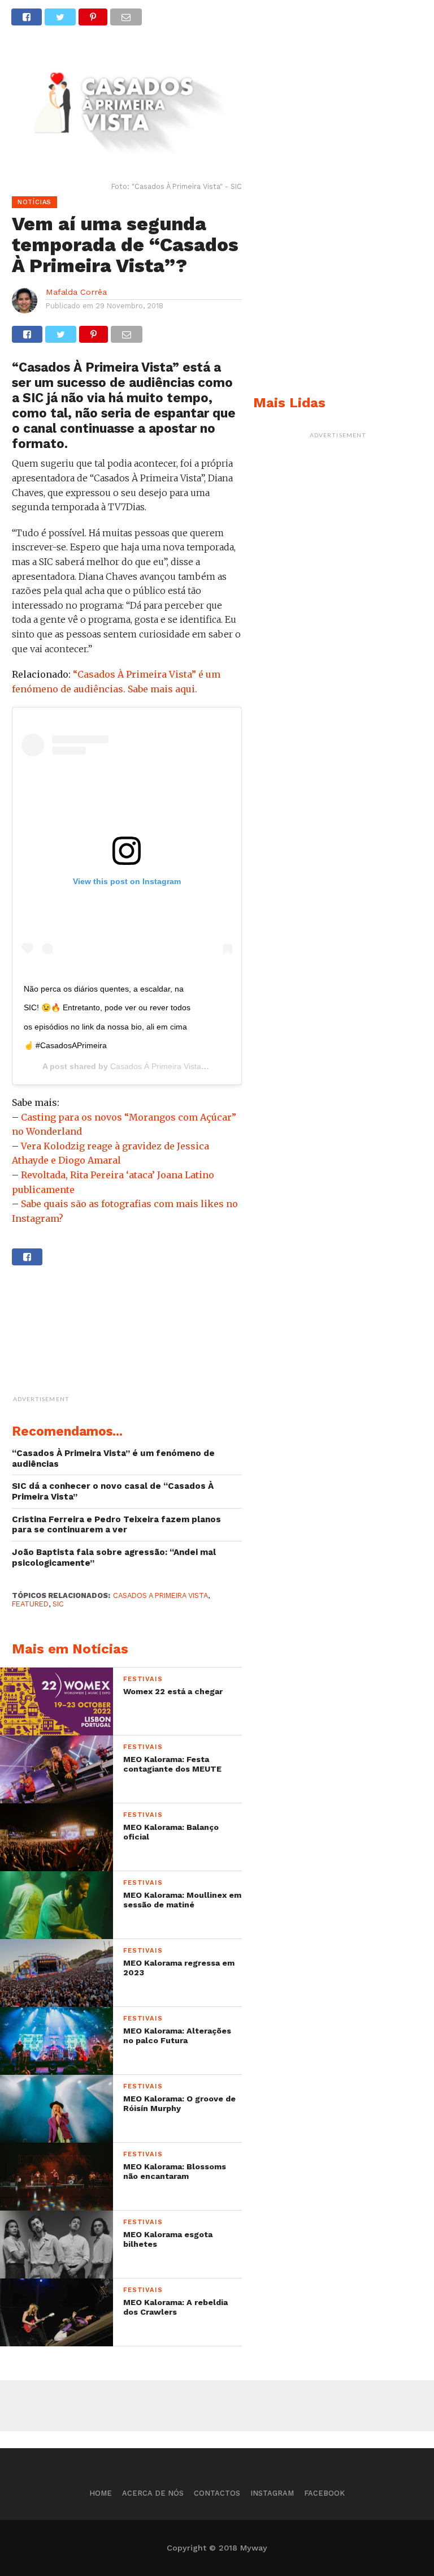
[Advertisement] (156, 1336)
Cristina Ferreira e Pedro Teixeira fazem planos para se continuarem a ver (116, 1525)
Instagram (272, 2493)
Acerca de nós (153, 2493)
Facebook (324, 2493)
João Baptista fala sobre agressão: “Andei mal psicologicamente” (114, 1558)
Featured (30, 1604)
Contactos (217, 2493)
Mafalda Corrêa (76, 292)
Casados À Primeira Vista (156, 1066)
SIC (58, 1604)
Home (101, 2493)
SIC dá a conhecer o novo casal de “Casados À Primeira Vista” (113, 1491)
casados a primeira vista (160, 1595)
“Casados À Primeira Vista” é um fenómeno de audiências (113, 1459)
